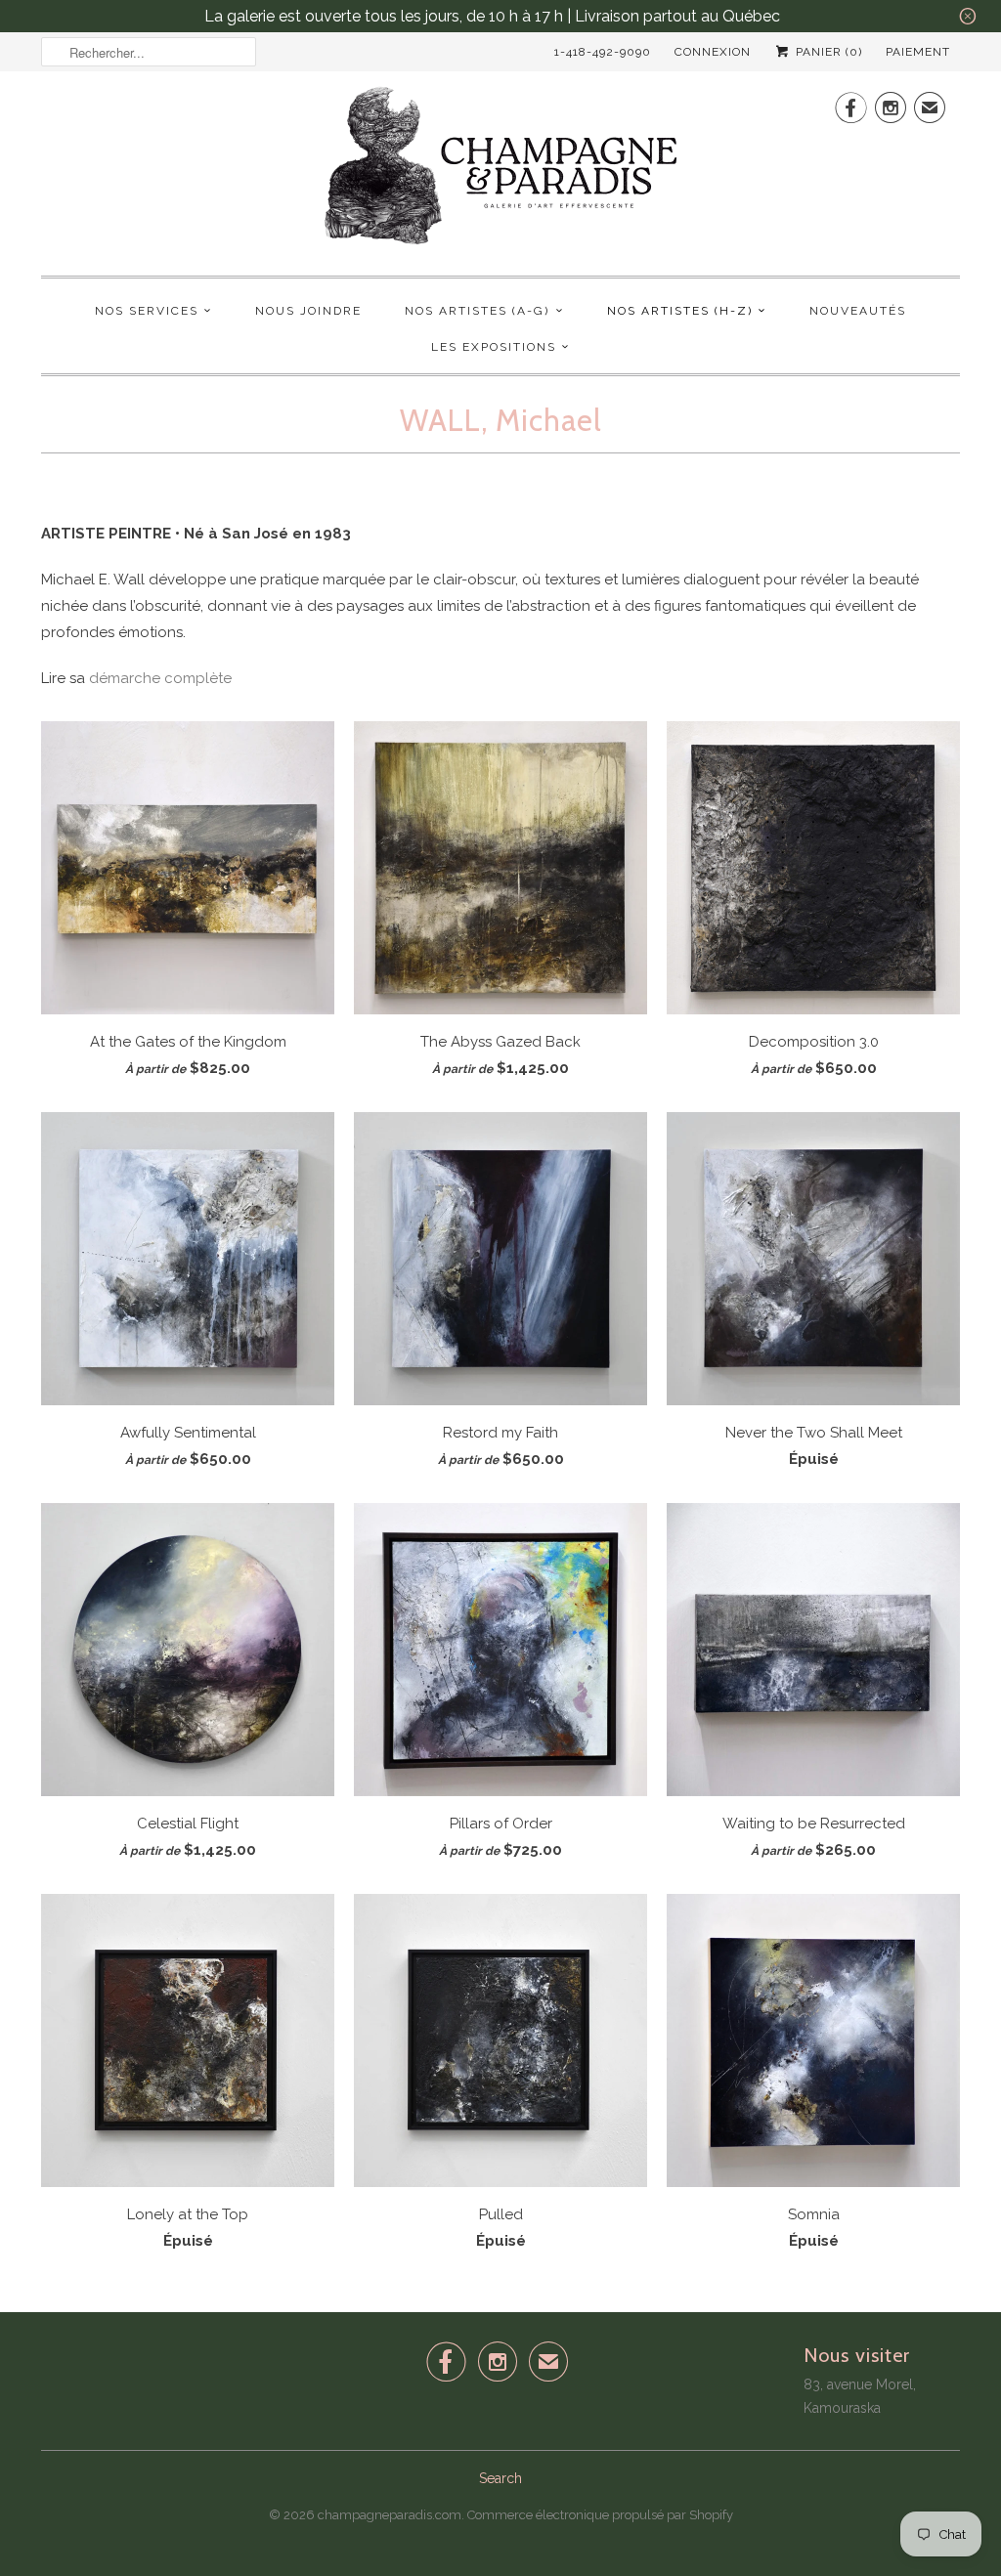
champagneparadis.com (390, 2515)
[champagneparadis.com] (500, 171)
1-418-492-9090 (603, 52)
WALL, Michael (501, 420)
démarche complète (160, 678)
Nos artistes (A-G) (477, 311)
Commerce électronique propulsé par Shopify (600, 2515)
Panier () (827, 52)
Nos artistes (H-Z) (680, 311)
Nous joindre (308, 311)
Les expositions (494, 347)
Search (500, 2478)
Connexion (713, 52)
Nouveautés (858, 311)
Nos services (147, 311)
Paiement (918, 52)
